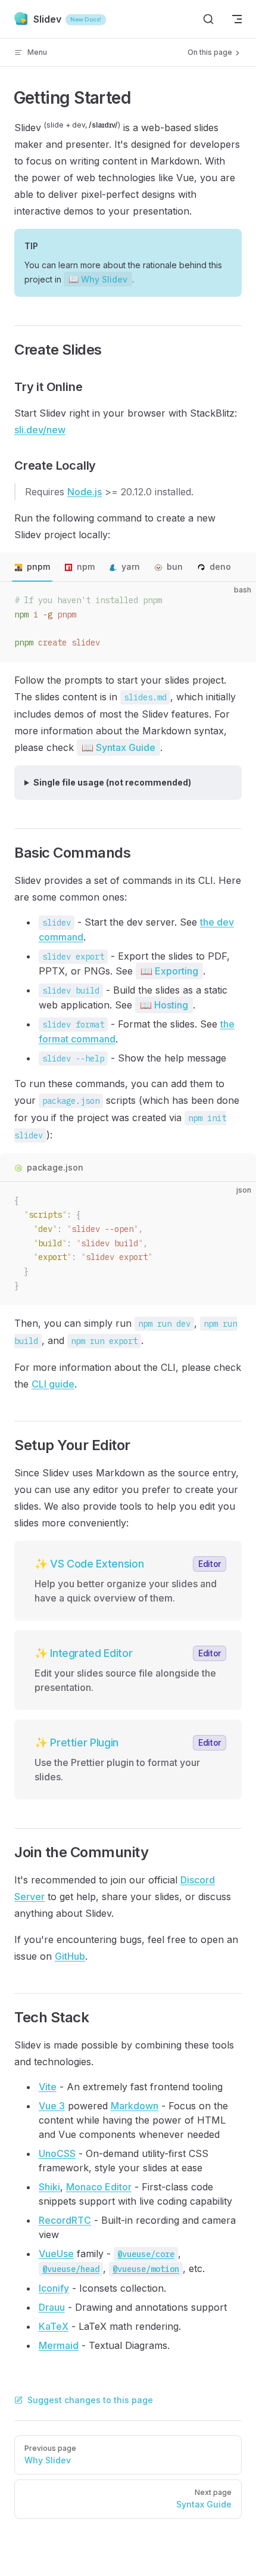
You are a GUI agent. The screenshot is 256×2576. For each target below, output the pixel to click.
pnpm (38, 567)
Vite (48, 2087)
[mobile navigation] (237, 19)
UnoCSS (57, 2153)
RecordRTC (65, 2220)
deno (220, 567)
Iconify (54, 2288)
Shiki (49, 2187)
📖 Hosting (164, 1005)
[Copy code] (237, 601)
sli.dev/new (40, 430)
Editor (210, 1564)
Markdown (135, 2106)
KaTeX (54, 2326)
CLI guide (53, 1384)
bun (175, 567)
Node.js (85, 492)
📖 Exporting (169, 971)
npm (86, 567)
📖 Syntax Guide (118, 747)
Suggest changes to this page (90, 2400)
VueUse (56, 2254)
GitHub (70, 1956)
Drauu (52, 2307)
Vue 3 (52, 2106)
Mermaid (59, 2345)
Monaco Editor (99, 2187)
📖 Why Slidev (98, 279)
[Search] (208, 19)
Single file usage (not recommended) (112, 782)
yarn (131, 567)
